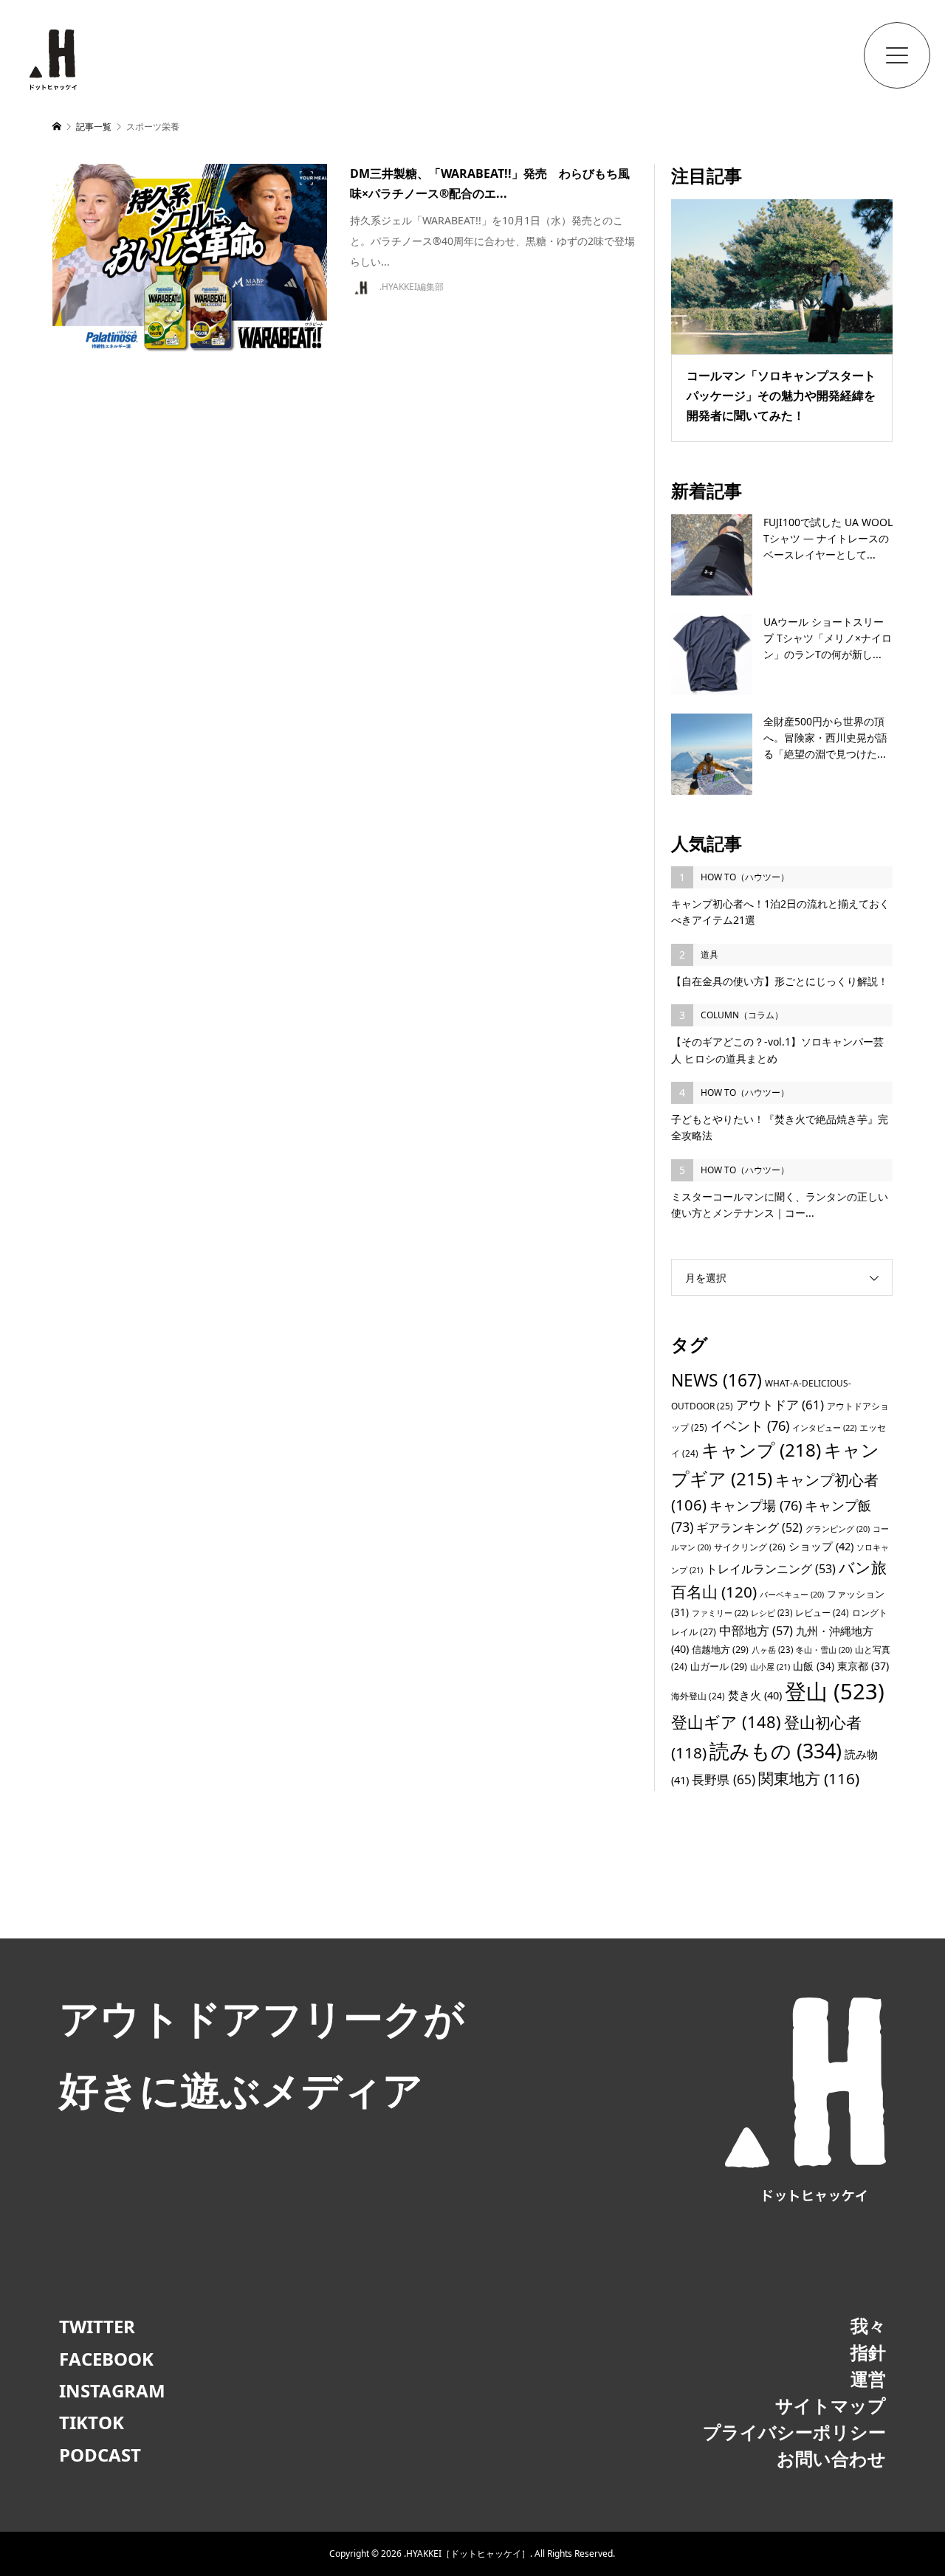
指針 (868, 2352)
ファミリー (720, 1613)
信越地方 (720, 1649)
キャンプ (761, 1450)
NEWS (717, 1380)
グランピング (838, 1529)
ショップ (821, 1546)
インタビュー (824, 1427)
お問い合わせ (831, 2458)
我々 (868, 2325)
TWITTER (97, 2326)
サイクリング (750, 1547)
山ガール (719, 1666)
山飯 (814, 1666)
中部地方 (756, 1630)
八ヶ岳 (772, 1650)
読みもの (776, 1751)
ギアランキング (749, 1527)
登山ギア (726, 1722)
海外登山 (698, 1696)
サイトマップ (831, 2405)
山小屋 (770, 1667)
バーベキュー (792, 1595)
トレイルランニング (771, 1569)
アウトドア (780, 1405)
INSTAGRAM (112, 2390)
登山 (835, 1691)
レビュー (822, 1612)
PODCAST (100, 2455)
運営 (868, 2379)
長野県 (724, 1779)
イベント (750, 1425)
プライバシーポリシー (794, 2432)
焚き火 (755, 1695)
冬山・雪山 (824, 1650)
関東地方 (809, 1778)
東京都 (863, 1666)
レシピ (772, 1613)
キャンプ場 (756, 1505)
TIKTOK (92, 2422)
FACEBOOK (106, 2359)
